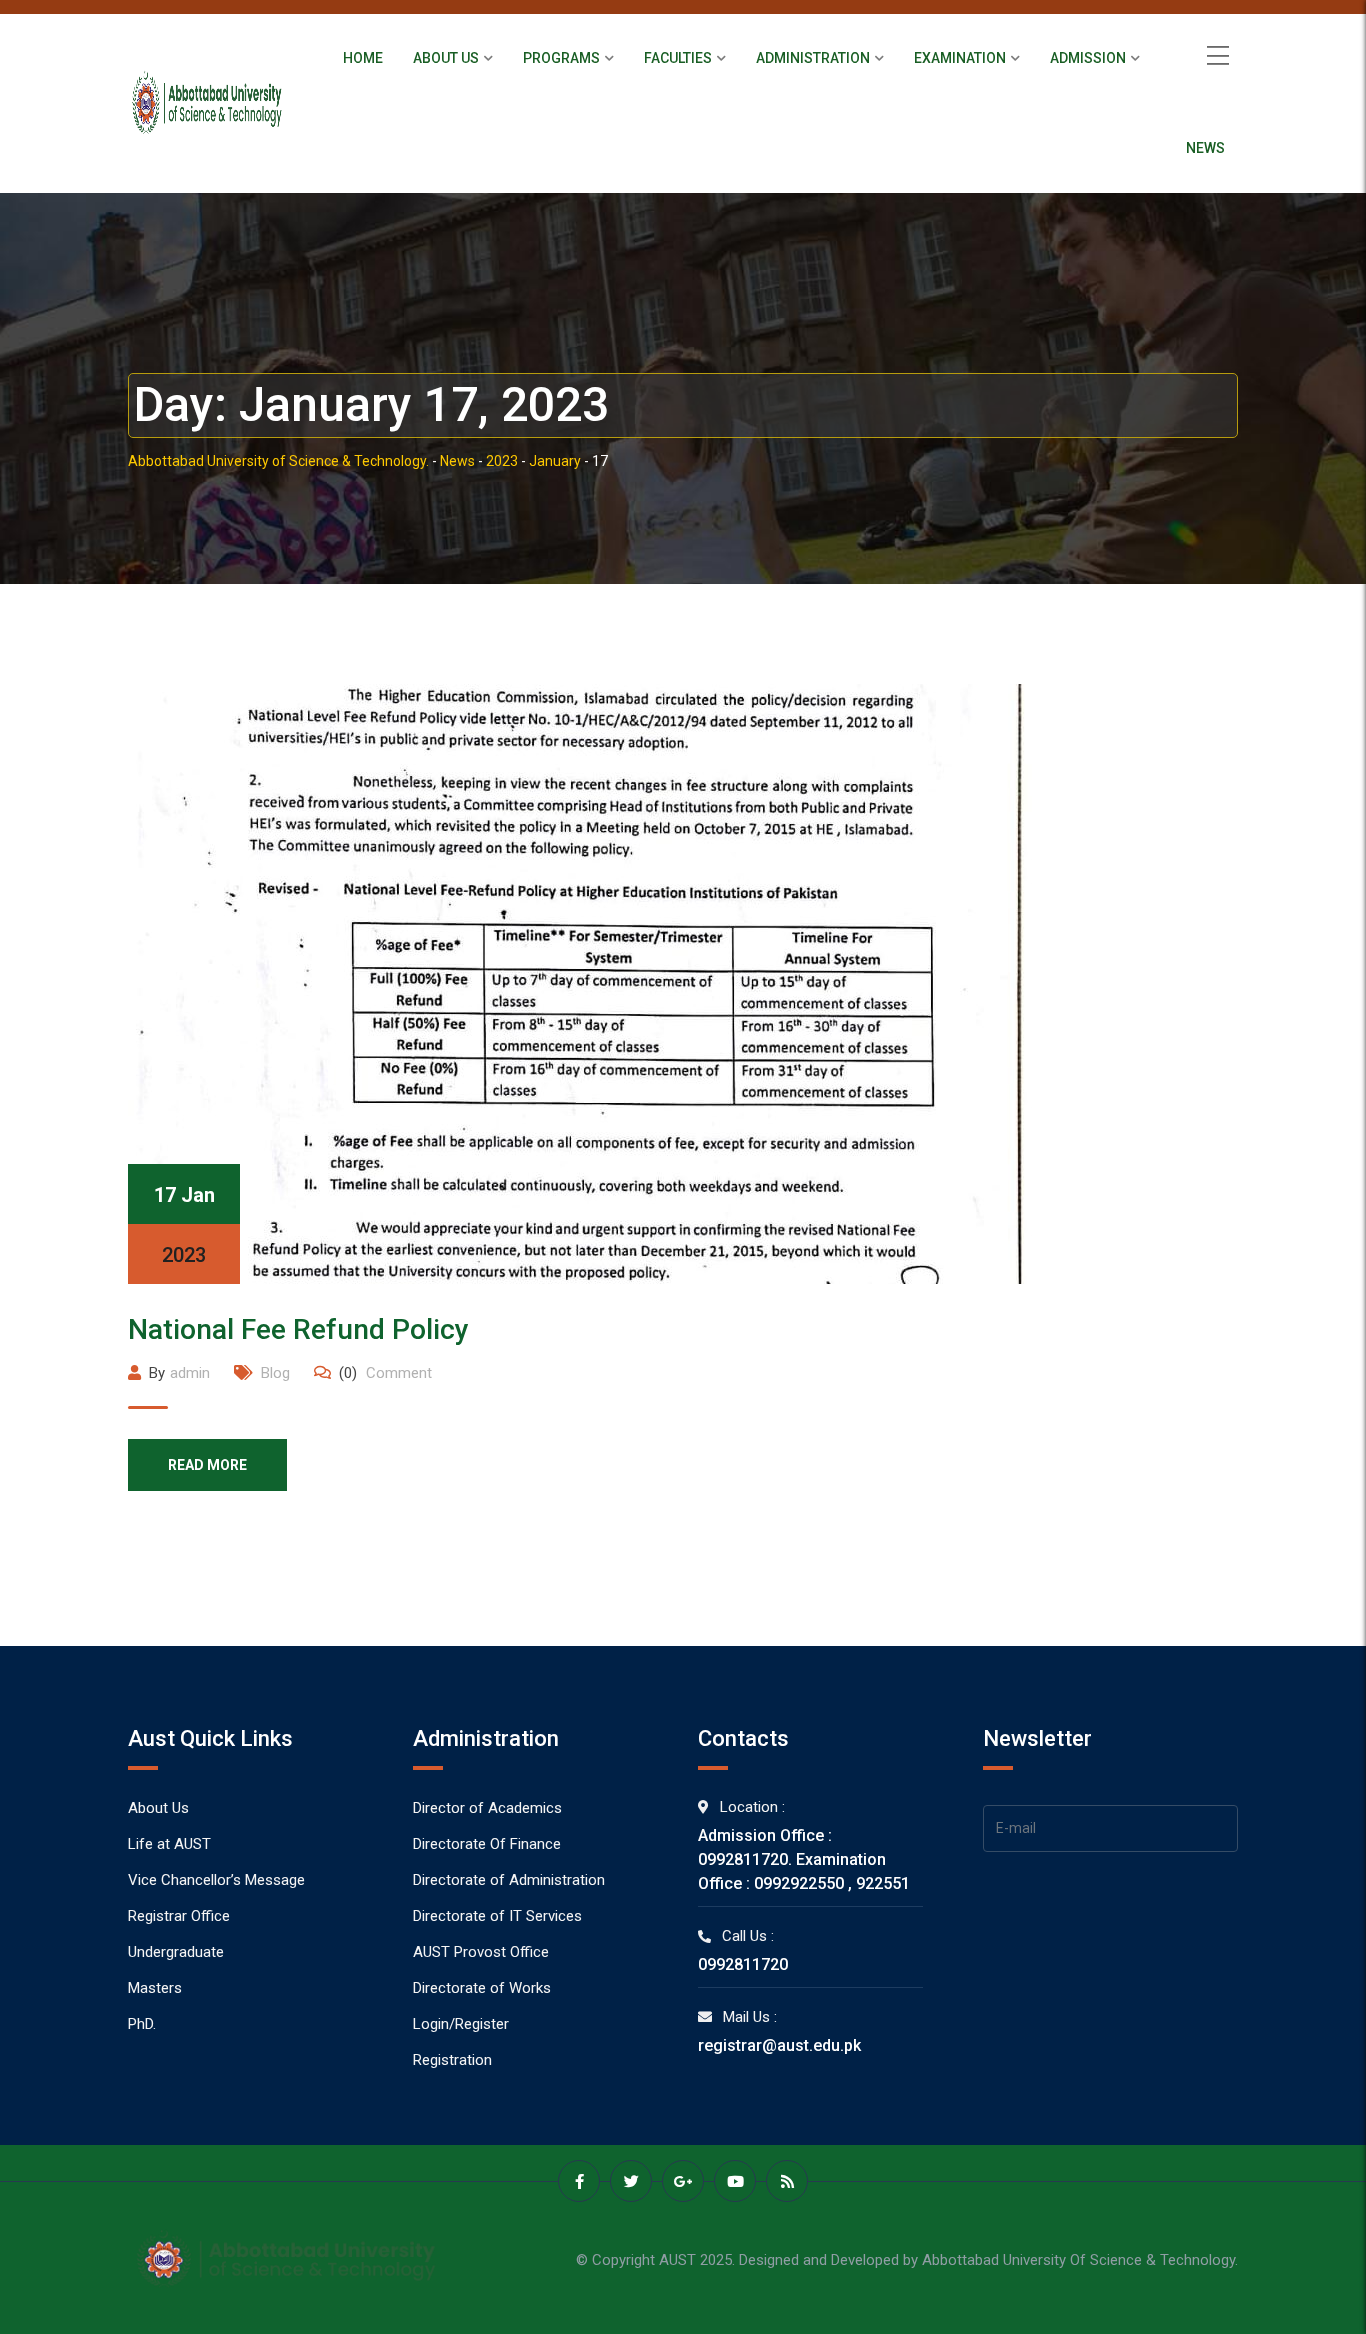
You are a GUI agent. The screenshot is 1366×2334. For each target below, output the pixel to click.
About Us (446, 58)
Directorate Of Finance (487, 1844)
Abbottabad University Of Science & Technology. (1080, 2260)
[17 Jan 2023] (580, 983)
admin (190, 1373)
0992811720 (743, 1964)
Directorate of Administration (509, 1880)
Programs (561, 58)
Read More (207, 1465)
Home (363, 58)
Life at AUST (169, 1844)
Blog (275, 1373)
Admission (1088, 58)
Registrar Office (179, 1916)
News (1205, 148)
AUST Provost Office (481, 1952)
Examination (960, 58)
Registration (452, 2060)
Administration (813, 58)
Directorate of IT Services (497, 1916)
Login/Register (461, 2024)
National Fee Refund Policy (298, 1329)
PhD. (142, 2024)
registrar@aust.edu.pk (779, 2045)
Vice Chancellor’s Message (216, 1880)
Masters (155, 1988)
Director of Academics (487, 1808)
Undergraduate (176, 1952)
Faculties (678, 58)
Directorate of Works (482, 1988)
